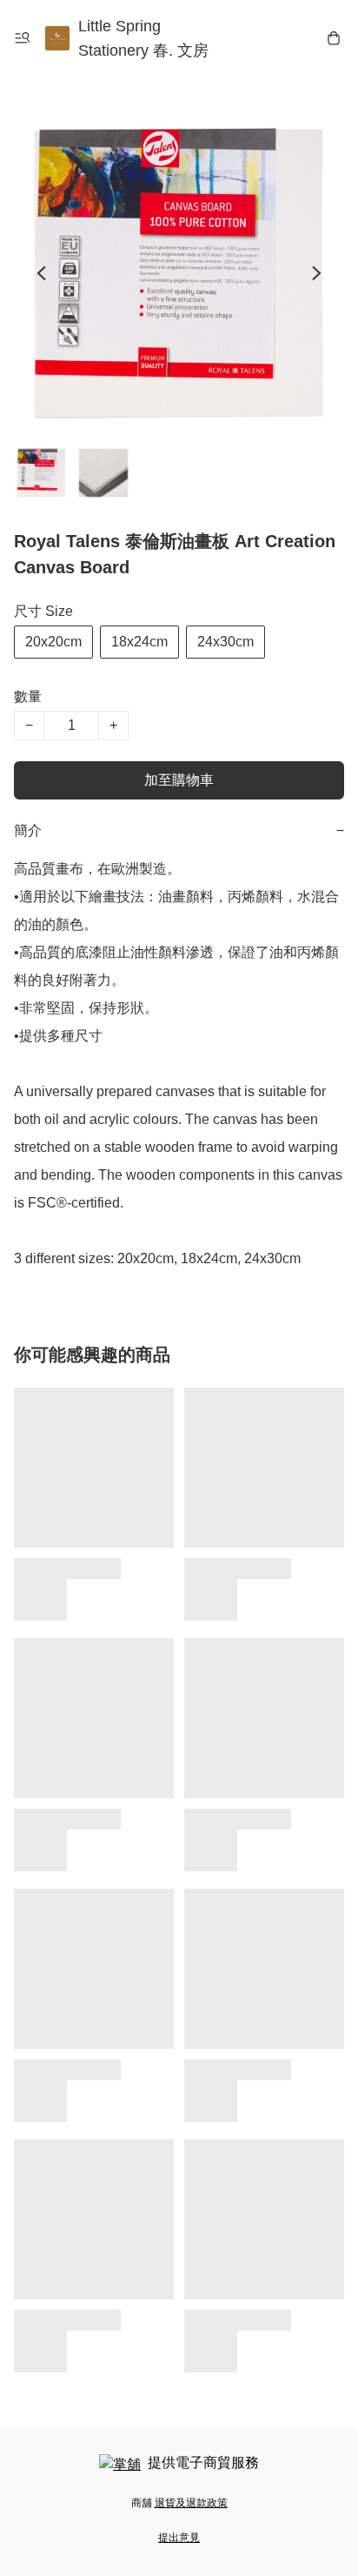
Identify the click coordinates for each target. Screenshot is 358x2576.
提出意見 (179, 2538)
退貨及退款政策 (191, 2503)
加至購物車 (179, 780)
